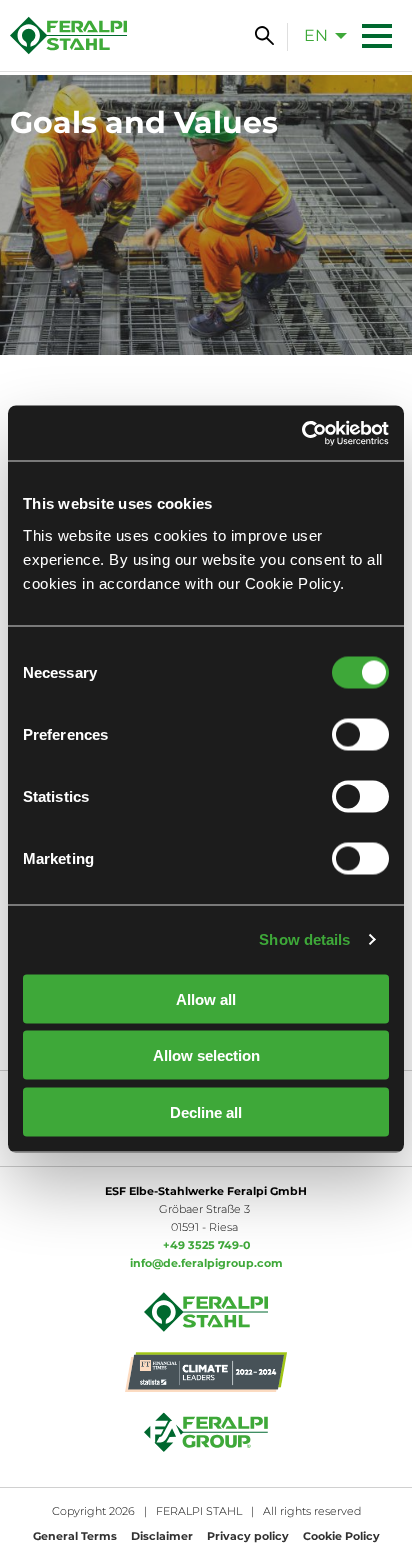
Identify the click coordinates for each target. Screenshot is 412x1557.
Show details (304, 939)
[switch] (360, 734)
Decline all (206, 1111)
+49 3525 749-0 (206, 1245)
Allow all (206, 998)
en (316, 35)
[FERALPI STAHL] (68, 35)
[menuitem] (320, 35)
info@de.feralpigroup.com (206, 1263)
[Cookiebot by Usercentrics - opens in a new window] (301, 433)
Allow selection (206, 1055)
